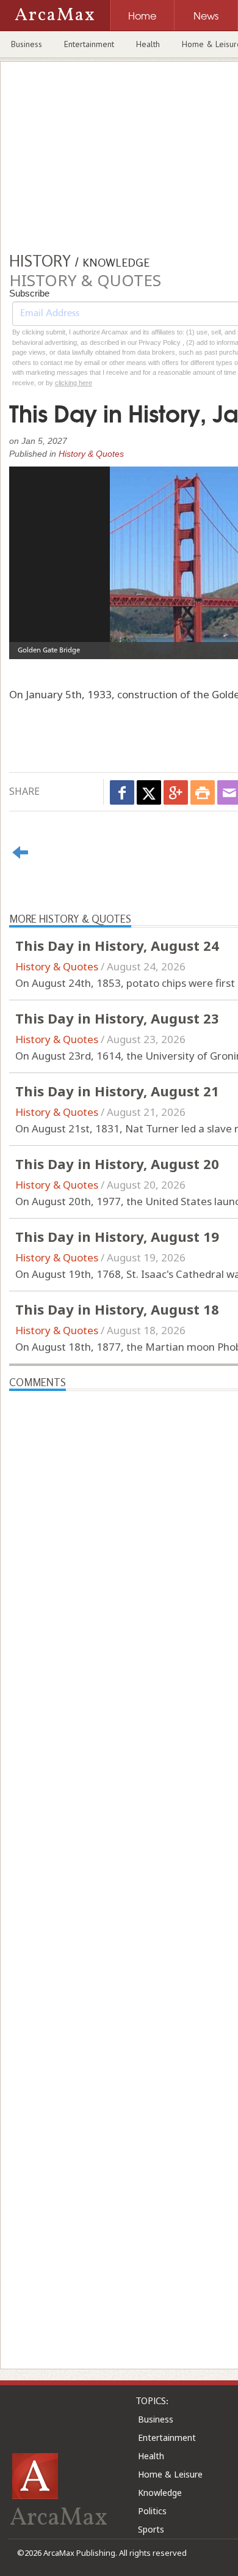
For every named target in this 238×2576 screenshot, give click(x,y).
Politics (152, 2511)
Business (27, 44)
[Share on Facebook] (122, 792)
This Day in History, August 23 (117, 1018)
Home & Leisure (170, 2474)
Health (148, 44)
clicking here (74, 383)
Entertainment (89, 44)
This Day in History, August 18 (117, 1309)
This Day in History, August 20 (117, 1164)
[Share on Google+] (176, 792)
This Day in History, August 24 (117, 945)
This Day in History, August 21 (117, 1091)
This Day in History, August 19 (117, 1236)
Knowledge (160, 2493)
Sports (151, 2529)
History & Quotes (91, 454)
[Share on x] (149, 792)
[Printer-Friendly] (203, 792)
